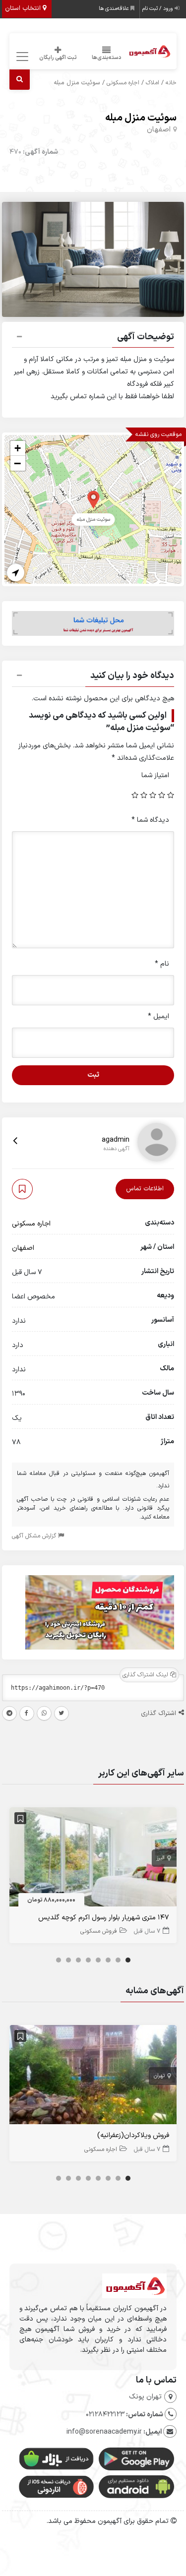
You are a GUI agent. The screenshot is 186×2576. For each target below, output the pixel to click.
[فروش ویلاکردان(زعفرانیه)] (93, 2077)
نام (162, 964)
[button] (93, 338)
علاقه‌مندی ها (115, 9)
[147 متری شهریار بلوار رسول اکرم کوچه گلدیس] (93, 1859)
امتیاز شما (155, 775)
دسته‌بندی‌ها (107, 58)
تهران (159, 2076)
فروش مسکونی (99, 1931)
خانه (171, 83)
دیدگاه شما (150, 820)
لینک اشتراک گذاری (146, 1675)
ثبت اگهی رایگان (58, 58)
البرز (161, 1858)
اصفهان (159, 130)
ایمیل (158, 1016)
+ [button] (18, 448)
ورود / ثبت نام (158, 9)
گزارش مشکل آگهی (35, 1536)
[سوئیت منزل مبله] (93, 499)
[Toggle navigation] (21, 57)
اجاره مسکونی (123, 83)
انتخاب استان (24, 8)
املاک (153, 83)
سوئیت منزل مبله (141, 118)
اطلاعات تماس (145, 1189)
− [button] (17, 463)
